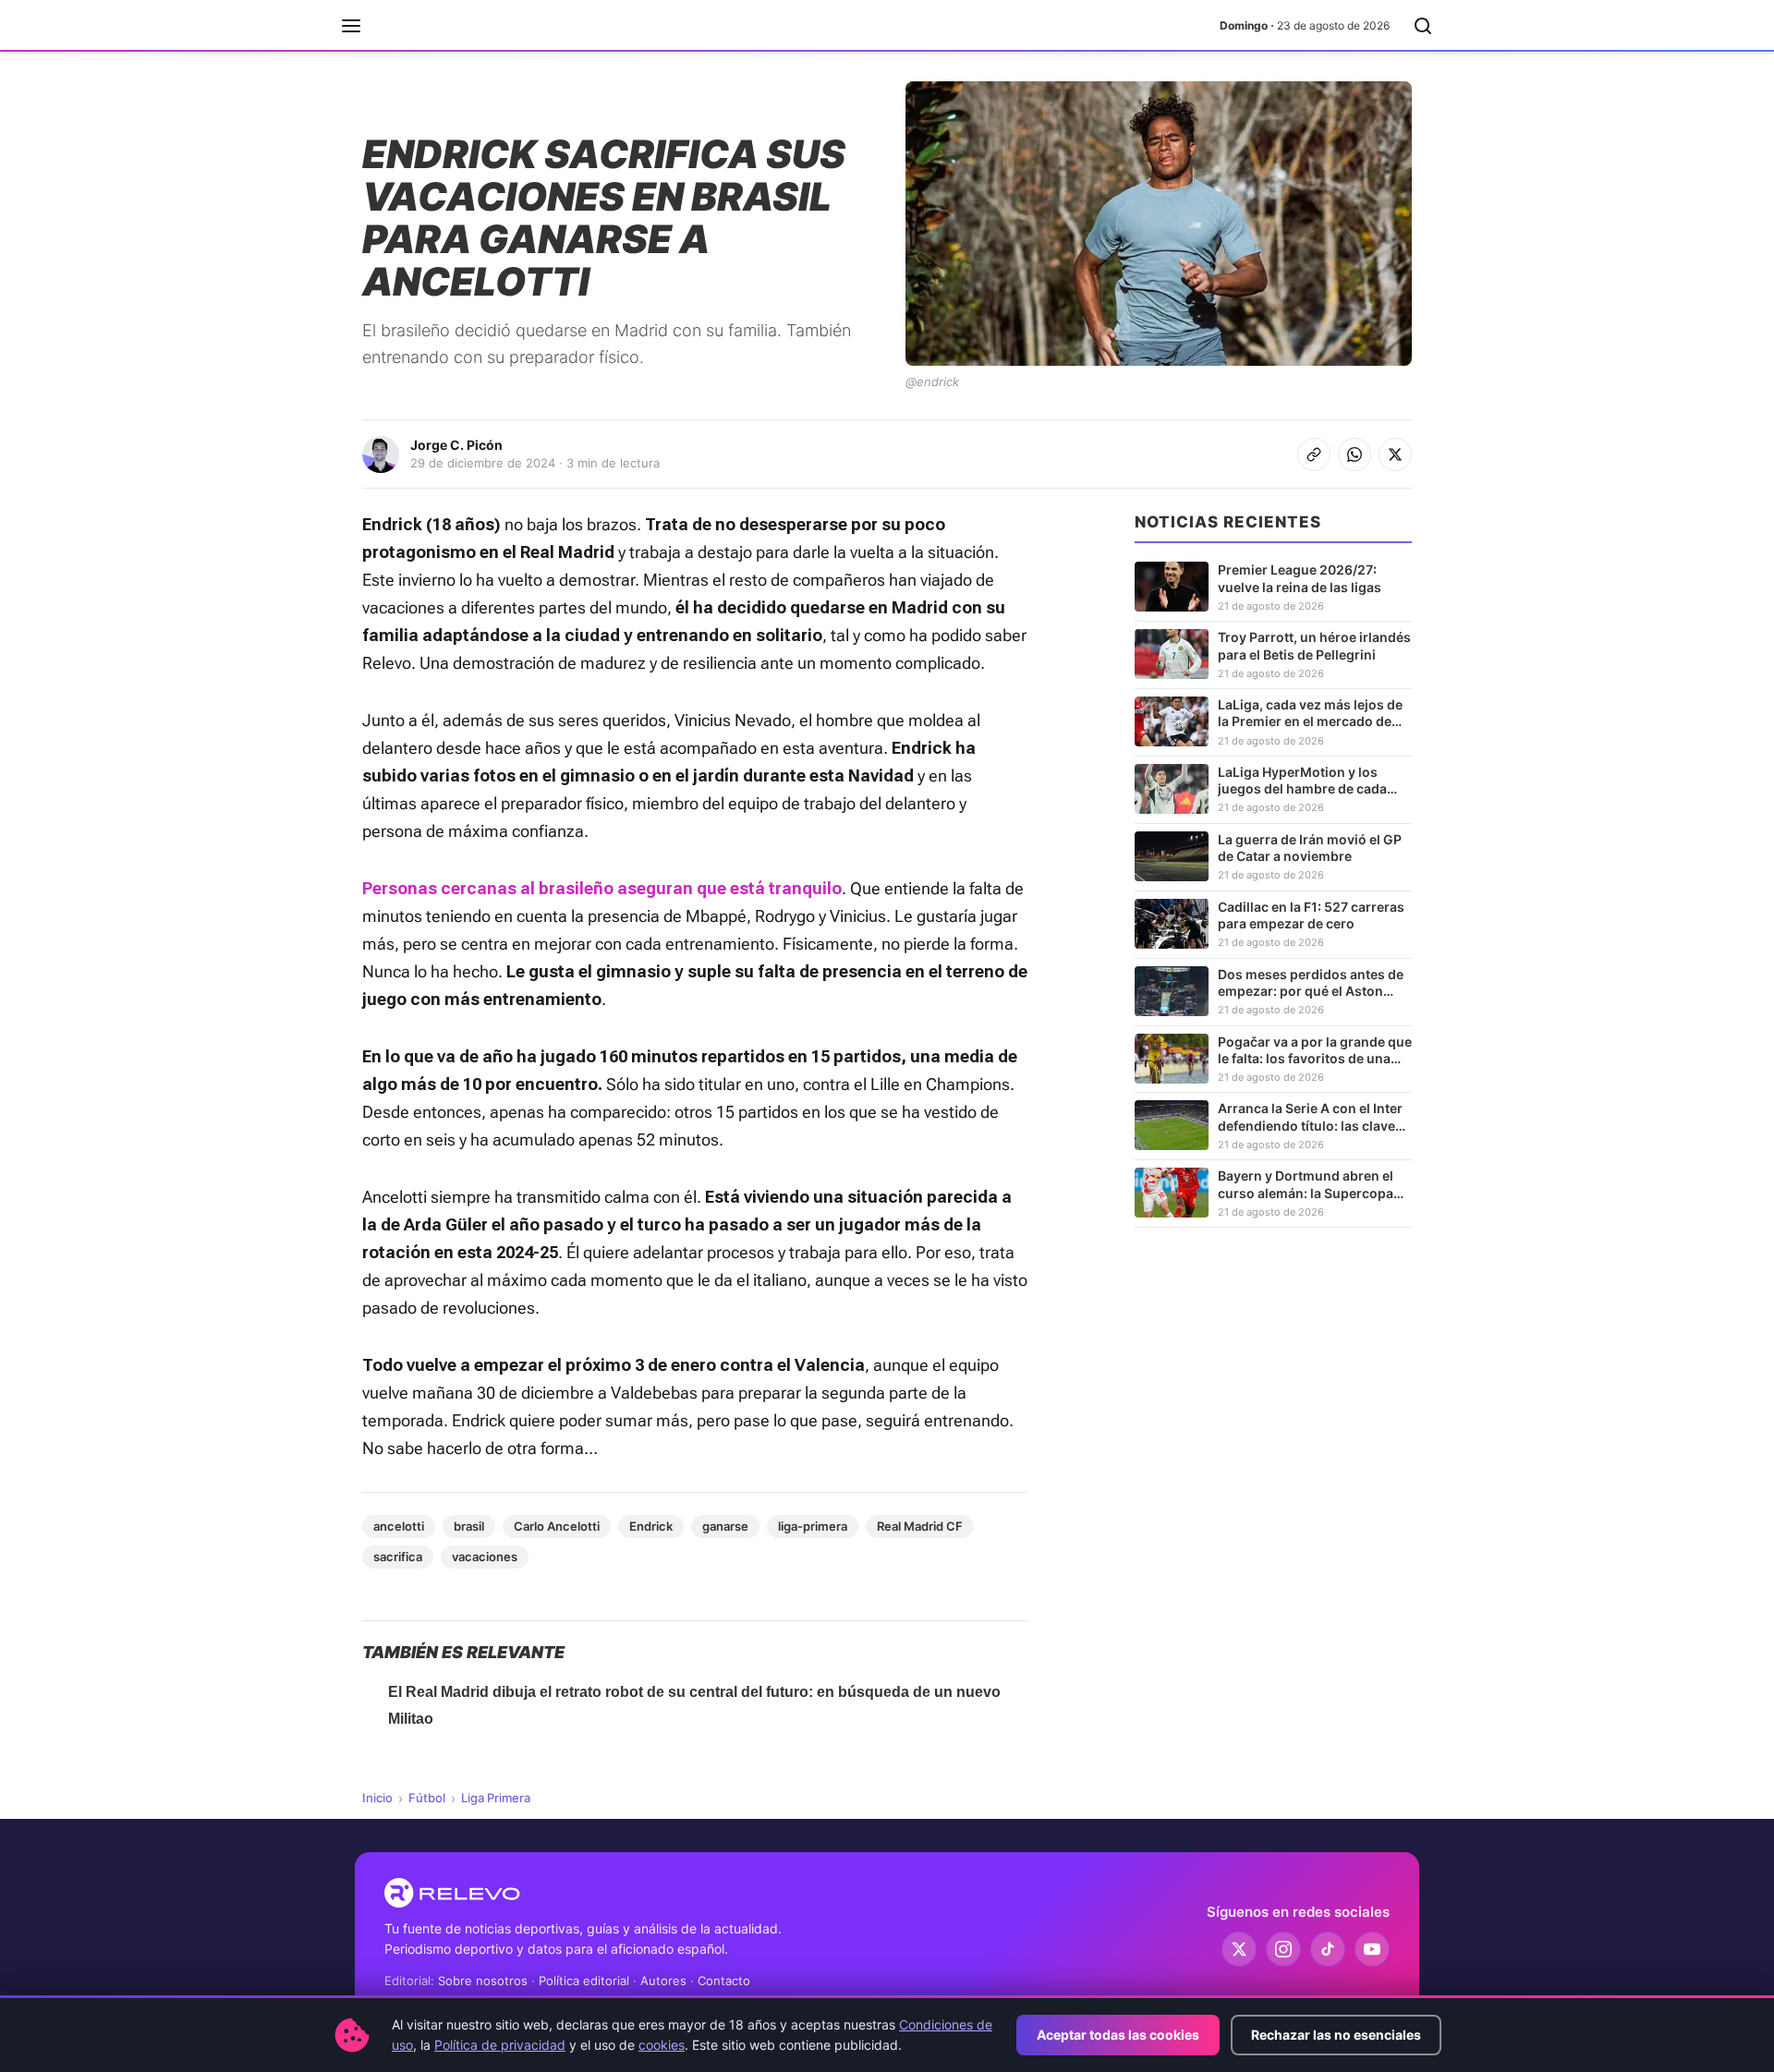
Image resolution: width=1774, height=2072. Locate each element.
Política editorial (584, 1981)
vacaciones (485, 1557)
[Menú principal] (351, 26)
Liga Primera (496, 1798)
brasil (469, 1526)
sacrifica (398, 1557)
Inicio (377, 1798)
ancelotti (399, 1526)
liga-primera (813, 1526)
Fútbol (427, 1798)
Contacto (724, 1981)
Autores (663, 1981)
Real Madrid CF (920, 1526)
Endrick (651, 1526)
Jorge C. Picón (456, 445)
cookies (662, 2045)
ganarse (725, 1526)
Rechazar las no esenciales (1336, 2035)
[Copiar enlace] (1314, 454)
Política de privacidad (500, 2045)
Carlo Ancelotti (557, 1526)
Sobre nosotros (483, 1981)
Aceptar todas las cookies (1118, 2035)
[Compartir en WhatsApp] (1355, 454)
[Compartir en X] (1395, 454)
